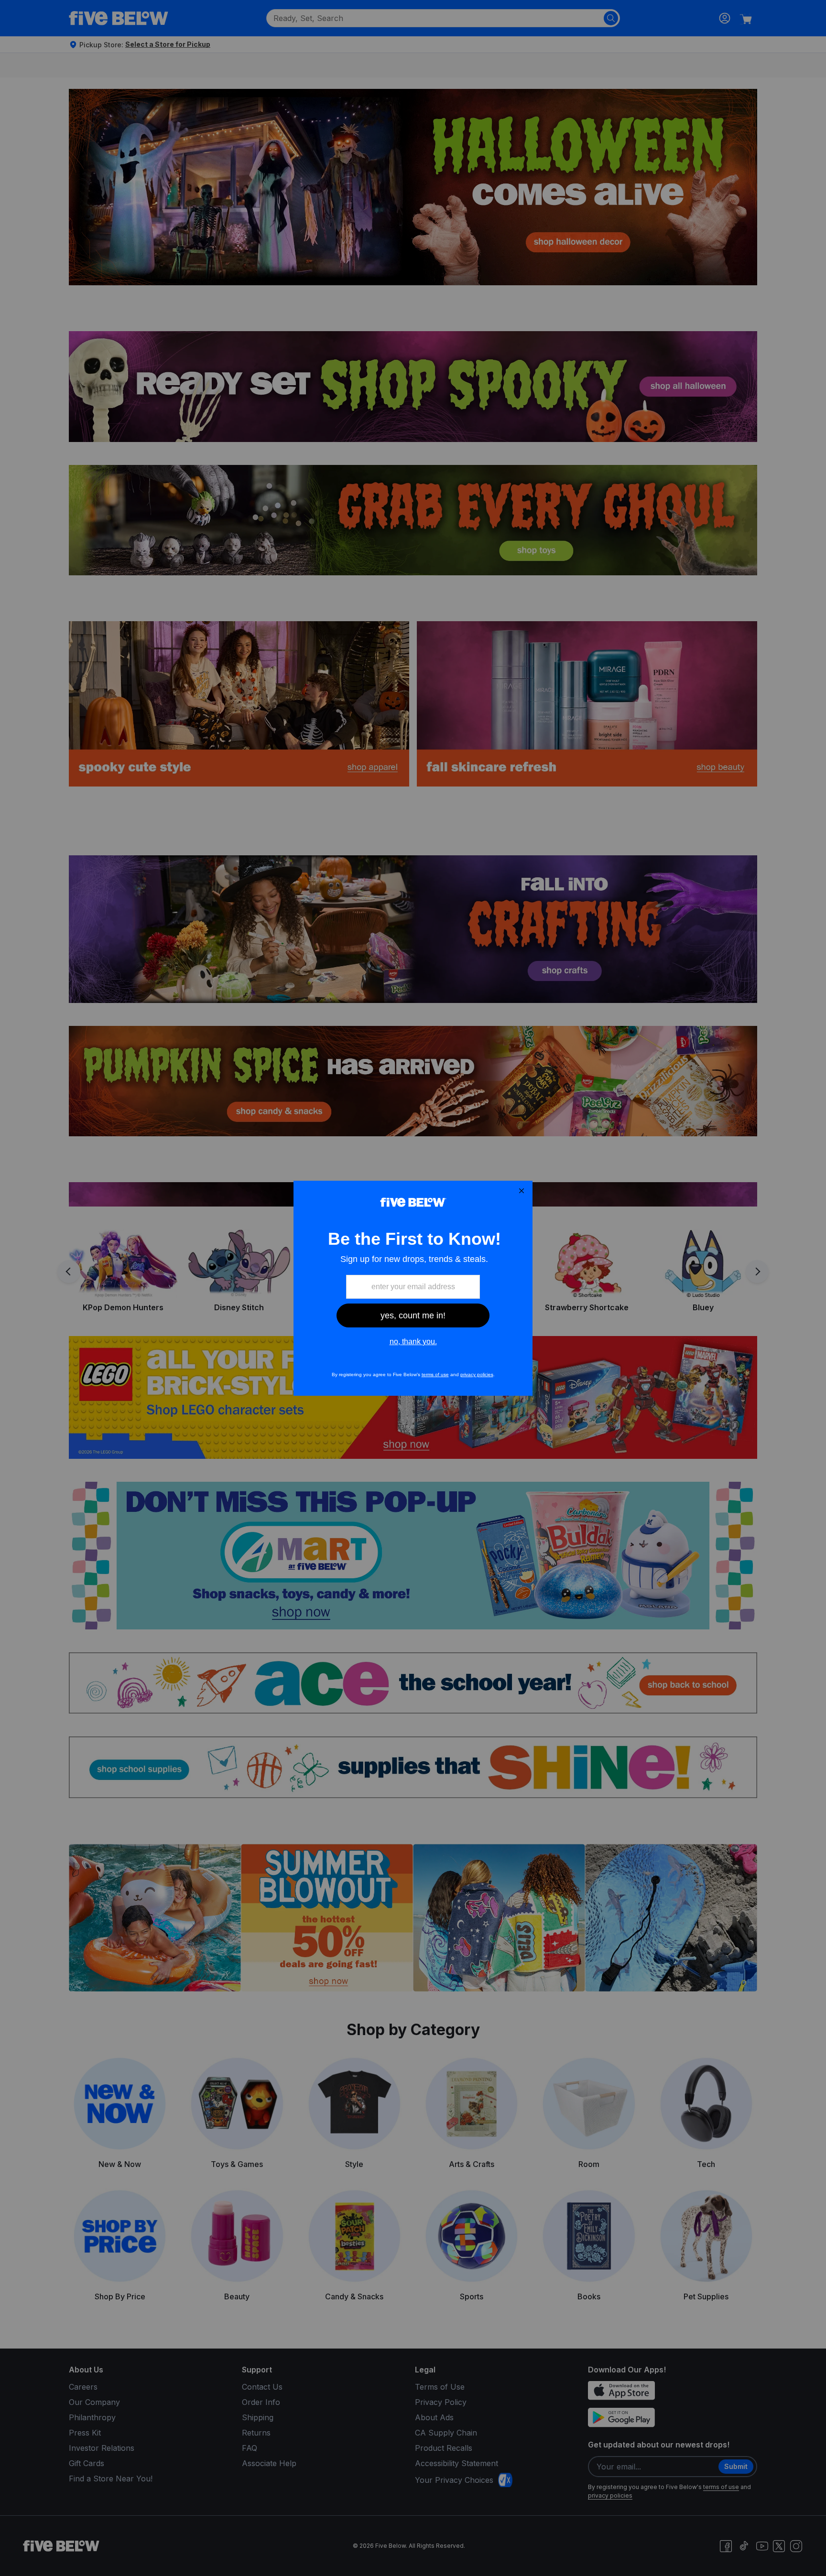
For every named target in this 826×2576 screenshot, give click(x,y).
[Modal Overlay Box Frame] (413, 1288)
